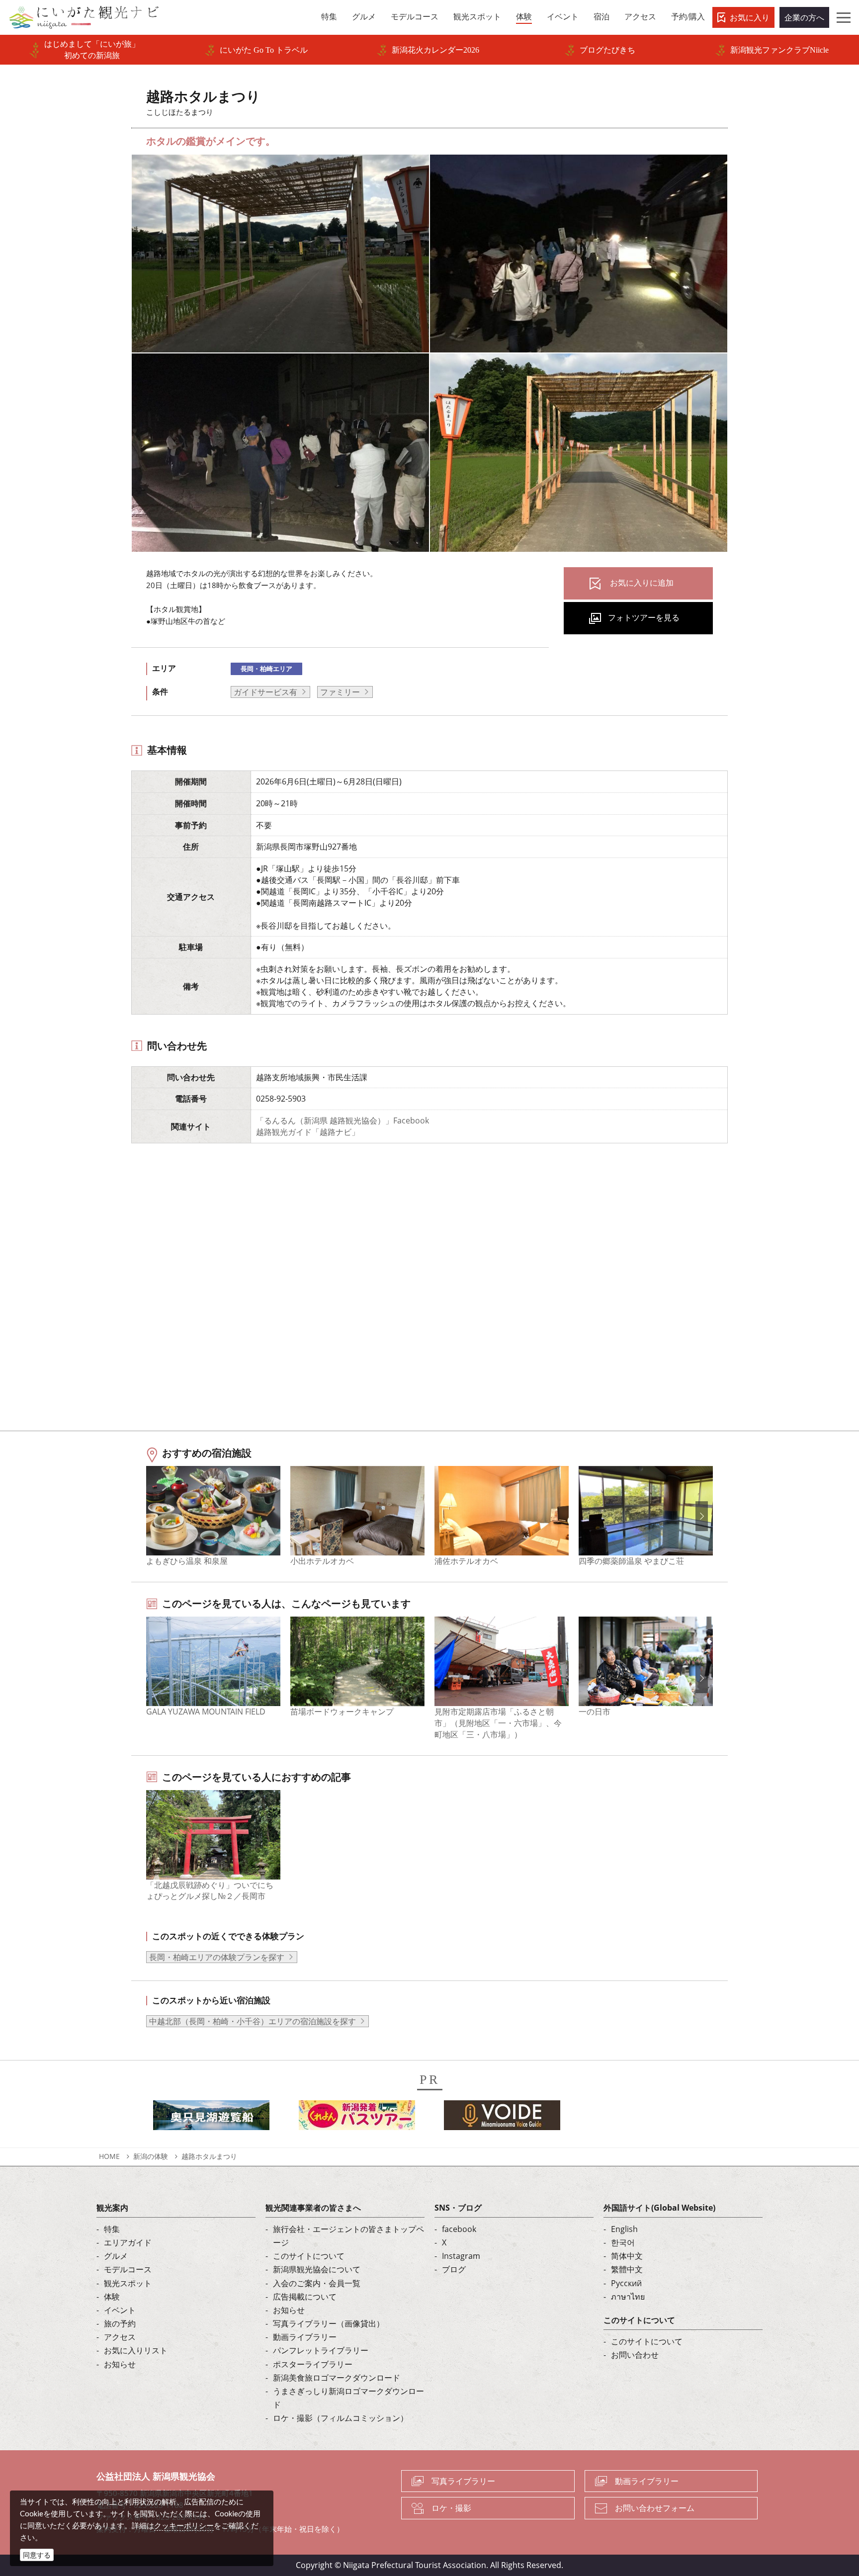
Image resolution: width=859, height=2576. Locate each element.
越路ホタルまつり (209, 2156)
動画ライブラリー (305, 2337)
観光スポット (128, 2283)
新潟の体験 (151, 2156)
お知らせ (120, 2364)
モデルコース (128, 2269)
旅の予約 (120, 2323)
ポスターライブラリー (313, 2364)
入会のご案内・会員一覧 (317, 2283)
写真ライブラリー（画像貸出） (329, 2323)
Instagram (461, 2256)
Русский (626, 2283)
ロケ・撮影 (451, 2508)
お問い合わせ (635, 2355)
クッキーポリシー (184, 2525)
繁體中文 (627, 2269)
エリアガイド (128, 2242)
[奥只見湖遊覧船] (211, 2118)
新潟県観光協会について (317, 2269)
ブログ (454, 2269)
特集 (112, 2229)
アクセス (120, 2337)
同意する (37, 2555)
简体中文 (627, 2256)
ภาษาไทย (628, 2297)
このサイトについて (309, 2256)
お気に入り (750, 17)
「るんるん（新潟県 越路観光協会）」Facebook (343, 1120)
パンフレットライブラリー (321, 2350)
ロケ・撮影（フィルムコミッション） (341, 2418)
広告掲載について (305, 2297)
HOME (109, 2156)
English (624, 2229)
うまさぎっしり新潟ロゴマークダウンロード (348, 2398)
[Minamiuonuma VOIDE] (502, 2118)
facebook (459, 2229)
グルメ (116, 2256)
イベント (120, 2310)
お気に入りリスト (136, 2350)
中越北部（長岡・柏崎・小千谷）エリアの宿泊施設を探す (253, 2021)
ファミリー (340, 692)
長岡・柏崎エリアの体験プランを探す (217, 1957)
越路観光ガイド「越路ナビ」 (308, 1132)
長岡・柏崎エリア (266, 669)
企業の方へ (804, 17)
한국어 (623, 2242)
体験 (112, 2297)
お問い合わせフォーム (655, 2508)
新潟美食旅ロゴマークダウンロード (337, 2378)
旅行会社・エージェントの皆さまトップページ (348, 2236)
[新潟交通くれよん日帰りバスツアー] (357, 2118)
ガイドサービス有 (265, 692)
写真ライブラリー (463, 2481)
